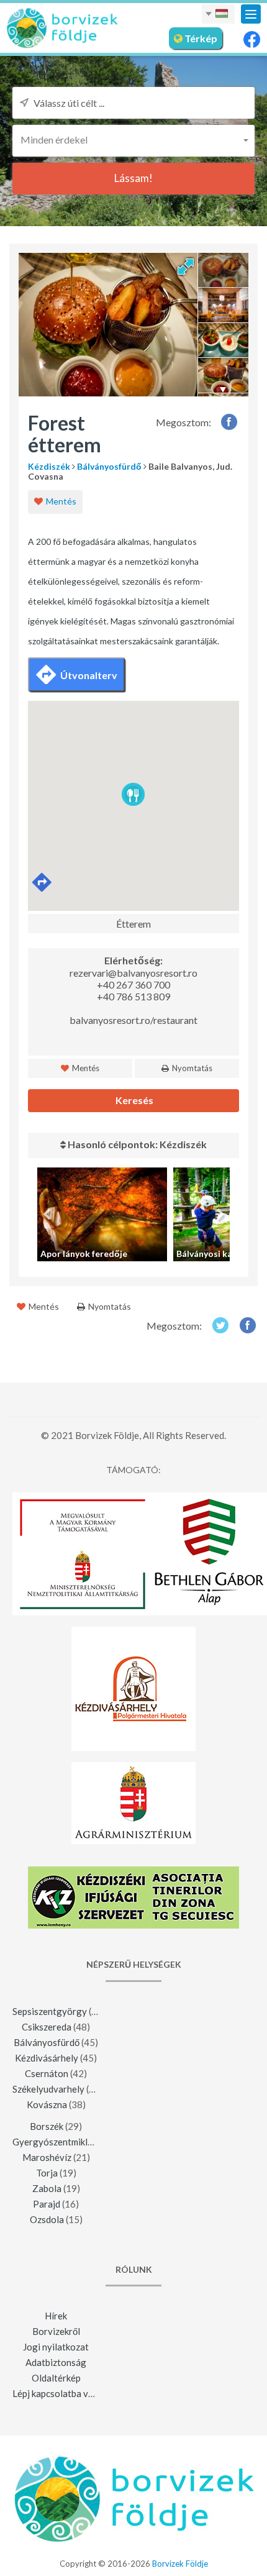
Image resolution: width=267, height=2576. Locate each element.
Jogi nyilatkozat (56, 2347)
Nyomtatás (191, 1068)
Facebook (229, 422)
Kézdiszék (49, 466)
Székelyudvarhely (48, 2089)
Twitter (220, 1325)
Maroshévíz (47, 2157)
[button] (133, 139)
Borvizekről (56, 2331)
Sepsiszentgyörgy (50, 2011)
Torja (47, 2173)
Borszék (47, 2126)
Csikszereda (47, 2027)
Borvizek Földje (180, 2564)
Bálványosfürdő (109, 466)
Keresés (133, 1100)
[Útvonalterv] (43, 883)
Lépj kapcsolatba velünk (61, 2393)
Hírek (56, 2316)
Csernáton (47, 2073)
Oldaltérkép (56, 2378)
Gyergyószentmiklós (55, 2142)
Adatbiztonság (56, 2362)
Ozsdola (47, 2219)
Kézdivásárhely (47, 2058)
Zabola (47, 2188)
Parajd (47, 2204)
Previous (47, 1215)
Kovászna (47, 2104)
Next (220, 1215)
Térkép (200, 38)
